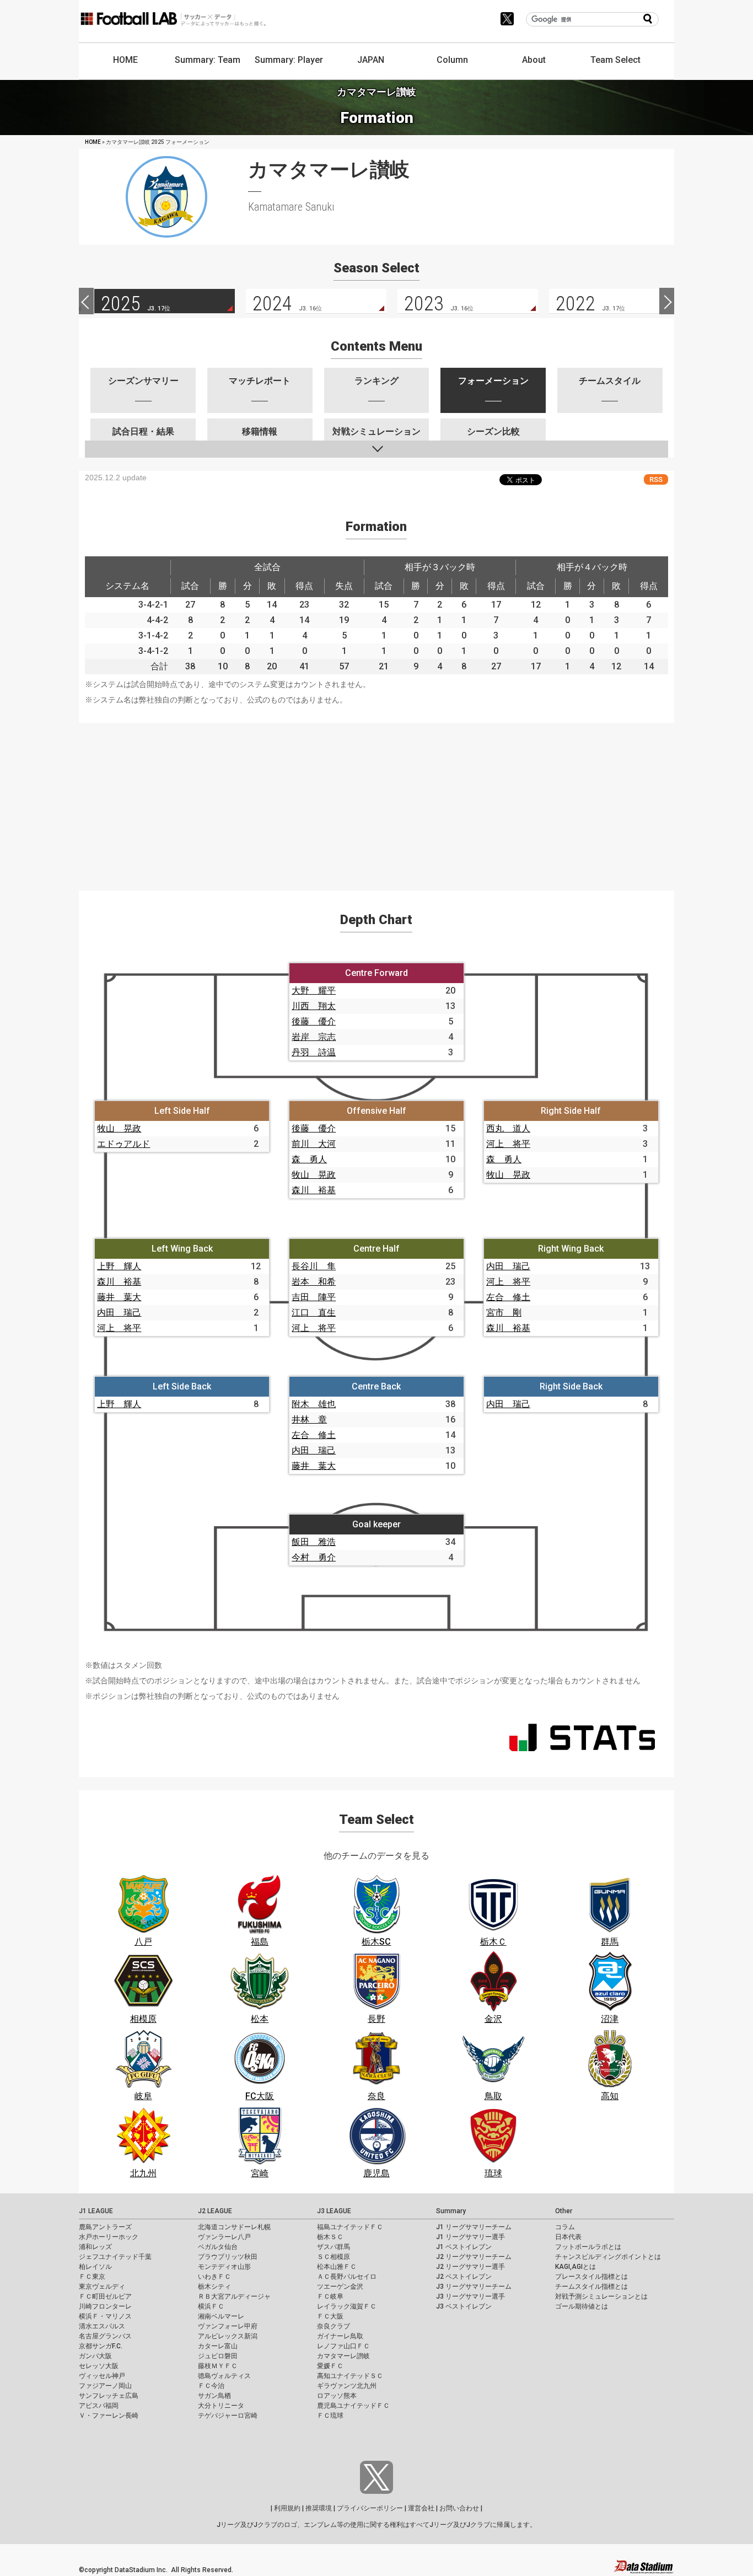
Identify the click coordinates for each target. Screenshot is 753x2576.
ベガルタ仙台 (218, 2247)
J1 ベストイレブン (464, 2247)
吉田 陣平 (314, 1297)
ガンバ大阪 (95, 2356)
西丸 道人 (508, 1128)
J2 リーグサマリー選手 (470, 2267)
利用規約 (287, 2508)
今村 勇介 (314, 1557)
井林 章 (309, 1420)
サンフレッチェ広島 (109, 2396)
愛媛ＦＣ (330, 2366)
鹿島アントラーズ (105, 2227)
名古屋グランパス (105, 2336)
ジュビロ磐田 (218, 2356)
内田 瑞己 (119, 1313)
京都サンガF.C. (101, 2346)
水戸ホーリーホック (109, 2237)
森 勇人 (309, 1159)
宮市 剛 (504, 1313)
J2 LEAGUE (215, 2211)
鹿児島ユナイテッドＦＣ (353, 2406)
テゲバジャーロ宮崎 (228, 2416)
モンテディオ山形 (224, 2267)
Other (564, 2211)
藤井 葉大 (119, 1297)
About (534, 60)
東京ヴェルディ (102, 2287)
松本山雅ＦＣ (337, 2267)
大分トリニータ (221, 2406)
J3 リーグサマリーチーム (474, 2287)
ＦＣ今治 (211, 2386)
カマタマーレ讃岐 (343, 2356)
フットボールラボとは (588, 2247)
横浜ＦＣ (211, 2306)
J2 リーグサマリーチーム (474, 2257)
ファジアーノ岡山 (105, 2386)
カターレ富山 (218, 2346)
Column (452, 60)
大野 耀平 (314, 991)
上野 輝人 (119, 1266)
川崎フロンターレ (105, 2306)
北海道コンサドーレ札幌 (234, 2227)
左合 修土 (508, 1297)
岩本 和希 (314, 1282)
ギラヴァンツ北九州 (347, 2386)
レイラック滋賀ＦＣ (347, 2306)
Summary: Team (208, 60)
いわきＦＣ (214, 2277)
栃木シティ (214, 2287)
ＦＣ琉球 (330, 2416)
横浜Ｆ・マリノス (105, 2316)
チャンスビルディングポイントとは (608, 2257)
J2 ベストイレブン (464, 2277)
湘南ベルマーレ (221, 2316)
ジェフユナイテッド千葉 (115, 2257)
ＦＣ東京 (92, 2277)
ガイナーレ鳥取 (340, 2336)
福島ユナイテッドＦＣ (350, 2227)
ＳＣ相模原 (334, 2257)
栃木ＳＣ (330, 2237)
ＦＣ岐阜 (330, 2296)
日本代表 (568, 2237)
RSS (656, 479)
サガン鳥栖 (214, 2396)
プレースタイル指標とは (591, 2277)
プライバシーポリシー (370, 2508)
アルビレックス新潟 (228, 2336)
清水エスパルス (102, 2326)
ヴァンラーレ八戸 (224, 2237)
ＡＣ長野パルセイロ (347, 2277)
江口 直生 (314, 1313)
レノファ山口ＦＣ (343, 2346)
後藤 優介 (314, 1021)
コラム (565, 2227)
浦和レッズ (95, 2247)
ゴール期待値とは (582, 2306)
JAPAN (371, 60)
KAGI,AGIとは (575, 2267)
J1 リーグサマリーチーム (474, 2227)
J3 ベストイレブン (464, 2306)
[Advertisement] (376, 800)
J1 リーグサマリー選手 (470, 2237)
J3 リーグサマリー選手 (470, 2296)
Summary (451, 2211)
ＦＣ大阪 (330, 2316)
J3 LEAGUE (334, 2211)
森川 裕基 (314, 1190)
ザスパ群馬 (334, 2247)
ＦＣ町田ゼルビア (105, 2296)
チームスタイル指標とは (591, 2287)
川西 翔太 (314, 1006)
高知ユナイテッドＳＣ (350, 2376)
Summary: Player (289, 60)
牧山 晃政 (119, 1128)
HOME (125, 60)
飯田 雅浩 (314, 1542)
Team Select (615, 60)
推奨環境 (319, 2508)
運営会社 (421, 2508)
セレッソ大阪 (99, 2366)
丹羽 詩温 (314, 1052)
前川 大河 (314, 1144)
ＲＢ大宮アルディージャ (234, 2296)
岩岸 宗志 (314, 1037)
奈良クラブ (334, 2326)
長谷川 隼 (314, 1266)
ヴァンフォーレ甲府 (228, 2326)
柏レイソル (95, 2267)
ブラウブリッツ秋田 (228, 2257)
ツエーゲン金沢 (340, 2287)
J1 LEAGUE (96, 2211)
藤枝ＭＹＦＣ (218, 2366)
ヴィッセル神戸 (102, 2376)
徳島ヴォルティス (224, 2376)
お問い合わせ (459, 2508)
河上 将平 (508, 1144)
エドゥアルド (123, 1144)
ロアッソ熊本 (337, 2396)
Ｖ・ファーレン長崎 (109, 2416)
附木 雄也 (314, 1404)
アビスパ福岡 (99, 2406)
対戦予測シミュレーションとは (601, 2296)
